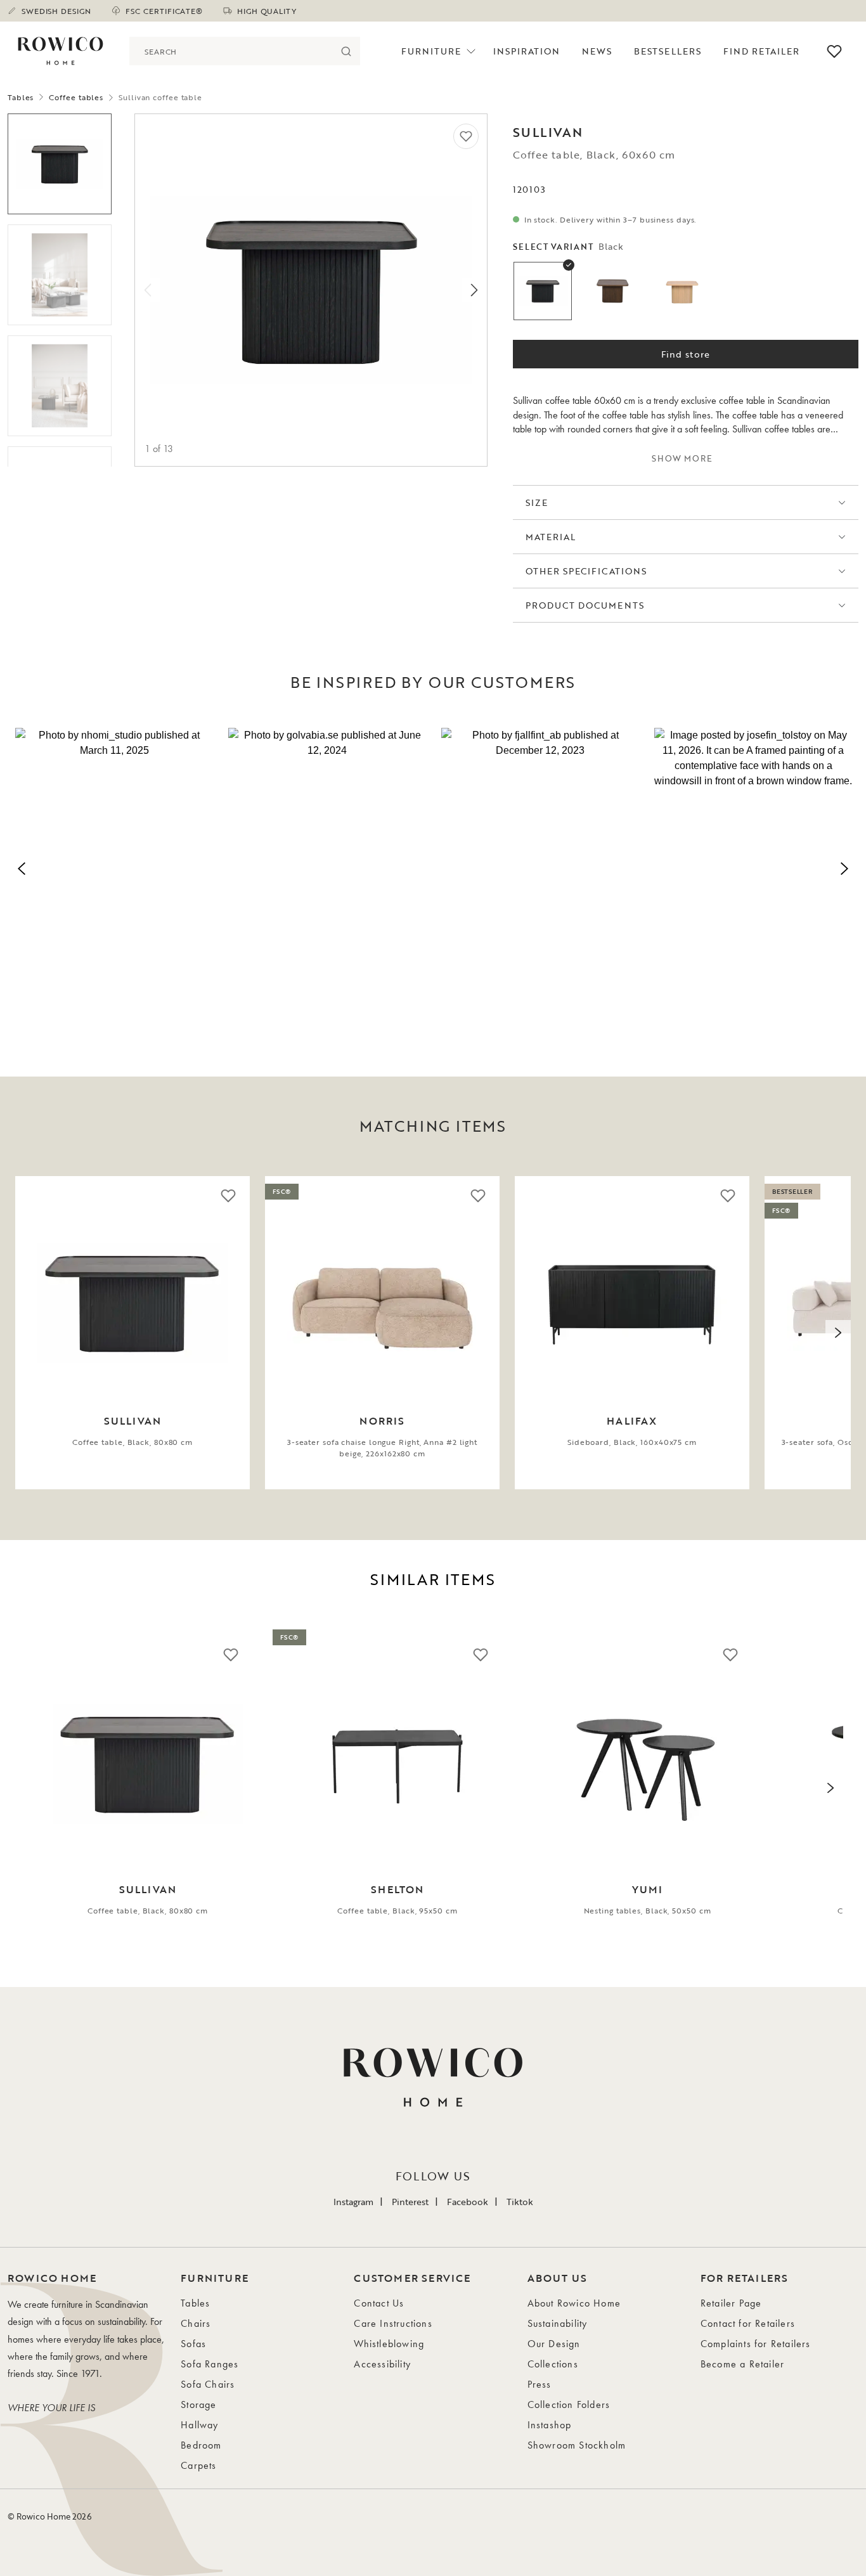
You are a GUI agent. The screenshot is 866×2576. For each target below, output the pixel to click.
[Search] (346, 51)
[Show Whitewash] (682, 291)
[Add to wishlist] (466, 136)
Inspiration (527, 51)
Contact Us (379, 2303)
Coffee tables (76, 97)
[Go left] (148, 290)
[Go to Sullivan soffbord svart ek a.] (60, 164)
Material (551, 537)
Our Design (554, 2344)
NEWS (597, 51)
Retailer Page (731, 2303)
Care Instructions (393, 2323)
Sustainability (558, 2323)
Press (540, 2384)
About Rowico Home (574, 2303)
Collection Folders (569, 2404)
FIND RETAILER (762, 51)
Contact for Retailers (748, 2323)
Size (537, 502)
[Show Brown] (612, 291)
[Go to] (60, 275)
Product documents (585, 605)
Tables (21, 97)
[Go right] (474, 290)
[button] (114, 866)
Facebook (468, 2202)
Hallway (199, 2425)
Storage (198, 2404)
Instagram (353, 2202)
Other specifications (586, 571)
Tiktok (520, 2202)
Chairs (196, 2323)
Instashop (550, 2425)
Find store (686, 354)
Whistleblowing (389, 2344)
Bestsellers (668, 51)
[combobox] (230, 51)
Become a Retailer (742, 2364)
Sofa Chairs (208, 2384)
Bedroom (201, 2445)
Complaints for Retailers (756, 2344)
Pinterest (410, 2202)
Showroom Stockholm (577, 2445)
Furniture (431, 51)
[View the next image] (838, 1333)
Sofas (193, 2344)
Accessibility (382, 2364)
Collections (553, 2364)
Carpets (198, 2465)
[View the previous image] (28, 1333)
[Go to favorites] (834, 51)
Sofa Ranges (210, 2364)
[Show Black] (543, 291)
